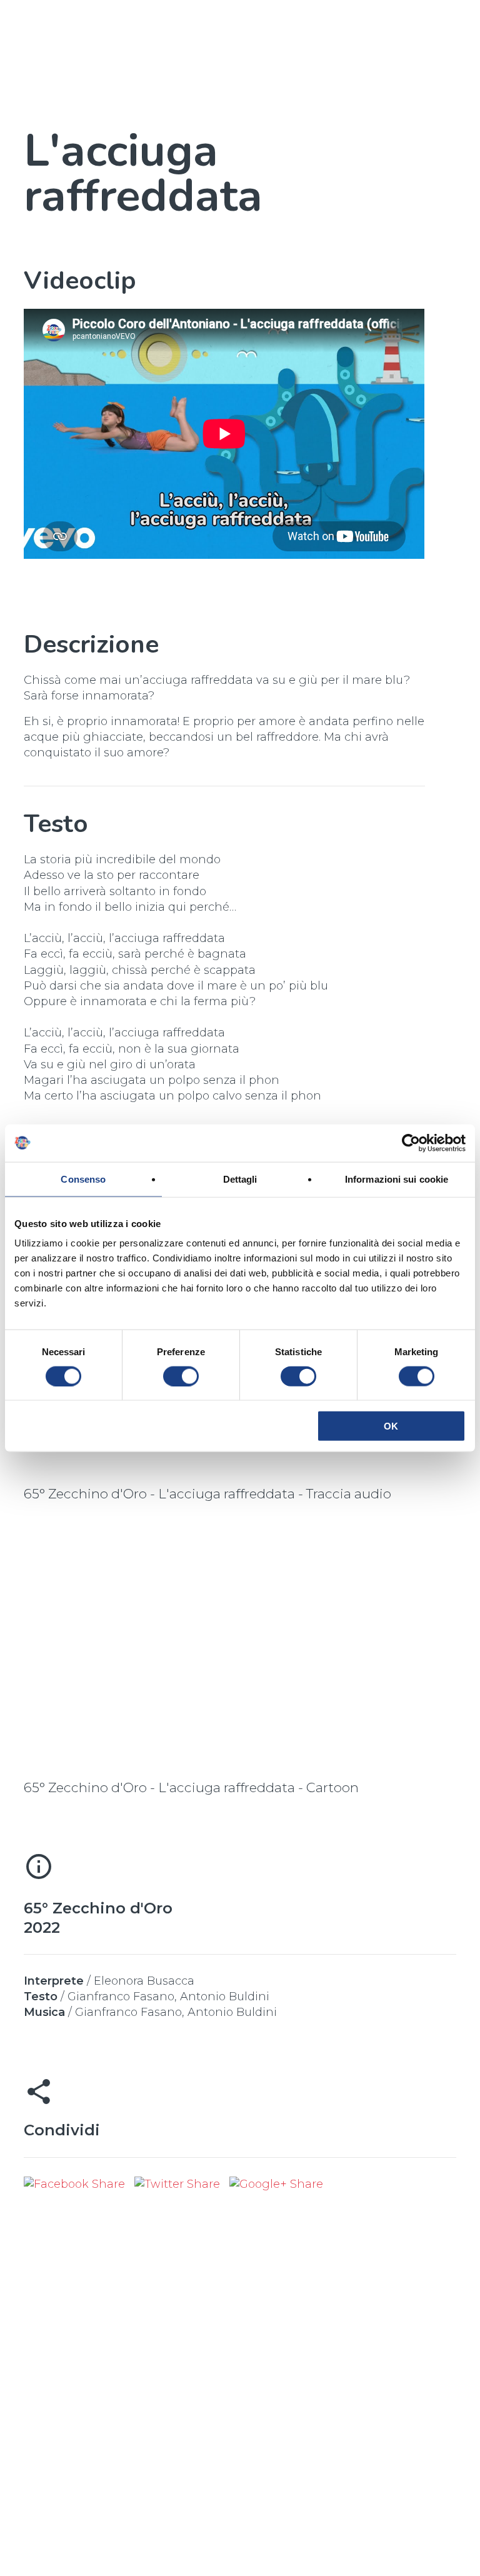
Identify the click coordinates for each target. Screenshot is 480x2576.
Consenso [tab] (83, 1179)
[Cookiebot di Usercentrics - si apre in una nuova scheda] (411, 1143)
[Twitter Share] (179, 2184)
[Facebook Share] (76, 2184)
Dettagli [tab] (240, 1179)
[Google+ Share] (276, 2184)
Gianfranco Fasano (121, 1997)
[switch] (181, 1376)
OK (391, 1426)
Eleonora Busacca (144, 1981)
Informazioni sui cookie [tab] (397, 1179)
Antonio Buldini (225, 1997)
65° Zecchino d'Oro (98, 1908)
